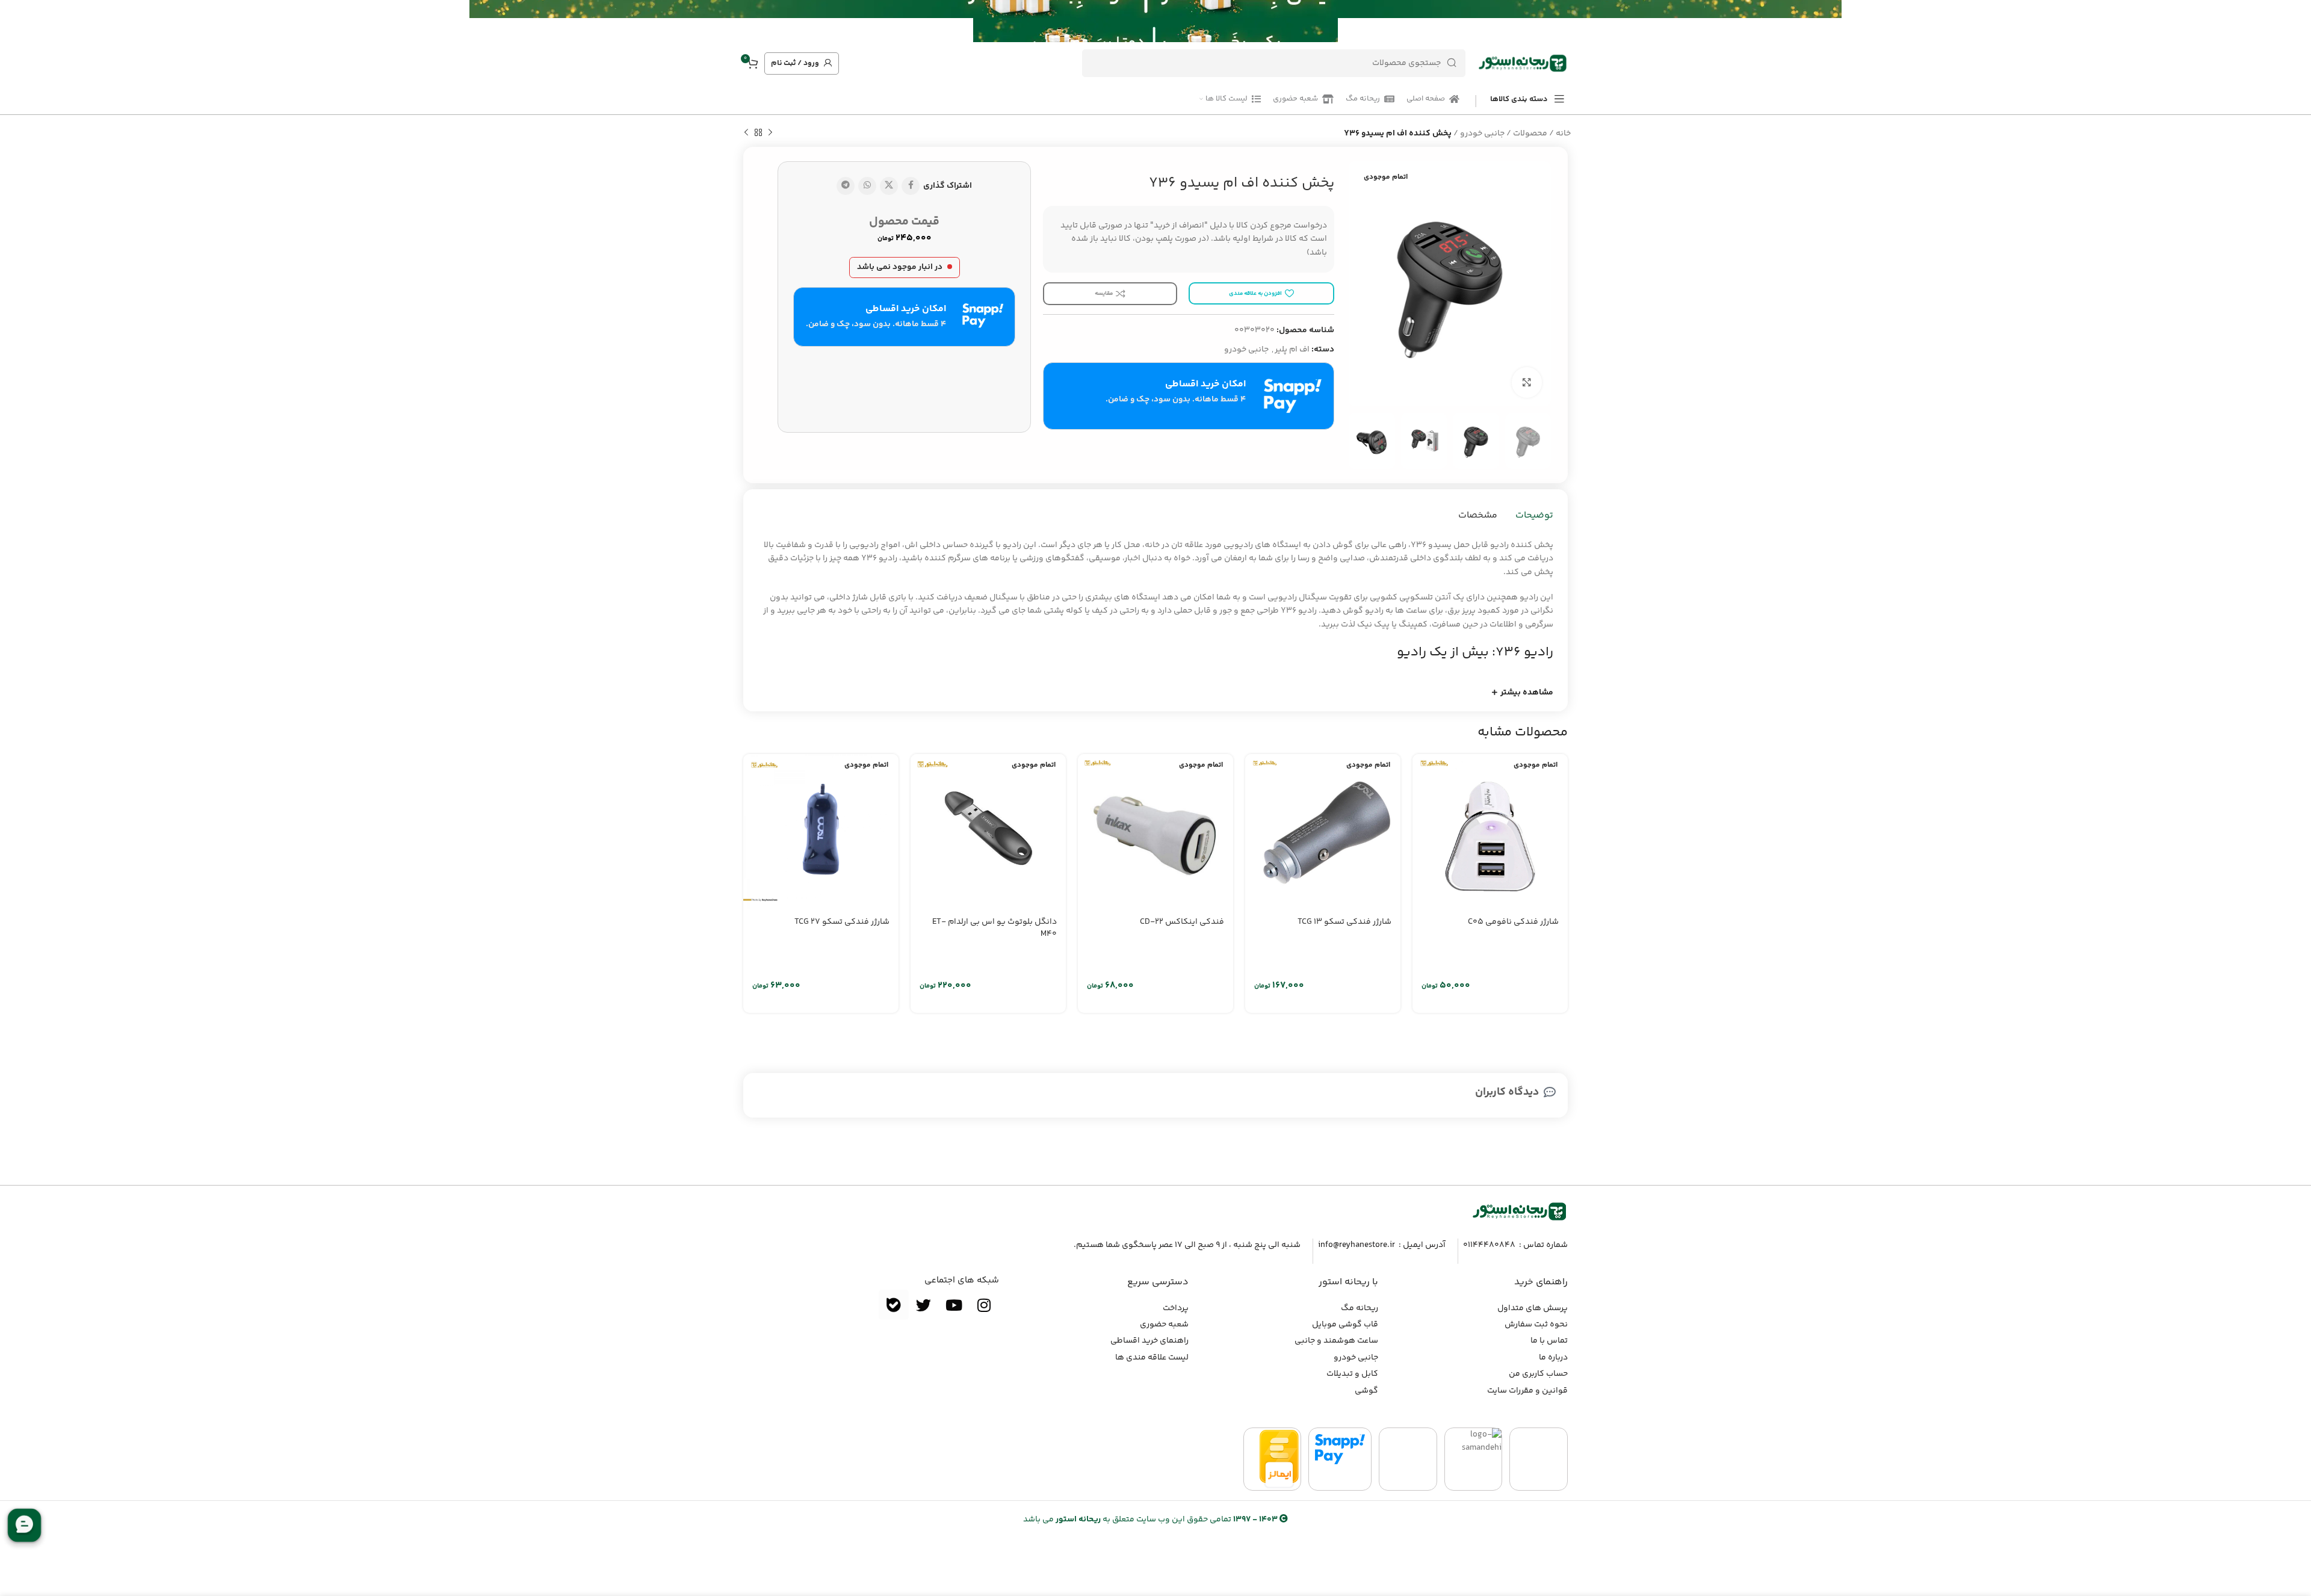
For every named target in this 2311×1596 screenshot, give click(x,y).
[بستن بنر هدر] (15, 21)
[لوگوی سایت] (1523, 63)
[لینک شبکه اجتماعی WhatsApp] (867, 186)
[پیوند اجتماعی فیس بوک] (911, 186)
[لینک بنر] (1174, 21)
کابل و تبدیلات (1352, 1374)
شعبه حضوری (1164, 1325)
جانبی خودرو (1482, 134)
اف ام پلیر (1292, 350)
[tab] (1534, 516)
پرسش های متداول (1533, 1308)
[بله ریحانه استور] (894, 1305)
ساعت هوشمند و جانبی (1336, 1341)
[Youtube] (954, 1305)
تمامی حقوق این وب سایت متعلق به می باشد (1150, 1520)
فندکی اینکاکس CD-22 (1182, 922)
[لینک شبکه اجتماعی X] (889, 186)
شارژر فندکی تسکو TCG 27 (842, 922)
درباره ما (1553, 1358)
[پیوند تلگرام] (846, 186)
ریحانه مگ (1360, 1308)
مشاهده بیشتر (1527, 693)
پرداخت (1176, 1308)
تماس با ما (1549, 1341)
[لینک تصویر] (1520, 1211)
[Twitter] (924, 1305)
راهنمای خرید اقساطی (1149, 1341)
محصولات (1530, 134)
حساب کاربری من (1538, 1374)
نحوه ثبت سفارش (1536, 1325)
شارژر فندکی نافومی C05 (1513, 922)
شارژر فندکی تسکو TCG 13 (1344, 922)
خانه (1563, 134)
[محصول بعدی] (746, 133)
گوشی (1366, 1391)
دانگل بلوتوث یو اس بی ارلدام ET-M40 (995, 928)
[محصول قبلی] (770, 133)
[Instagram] (984, 1305)
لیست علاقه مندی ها (1152, 1358)
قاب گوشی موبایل (1345, 1325)
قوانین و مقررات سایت (1527, 1391)
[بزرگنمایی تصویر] (1527, 382)
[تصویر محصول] (1490, 832)
